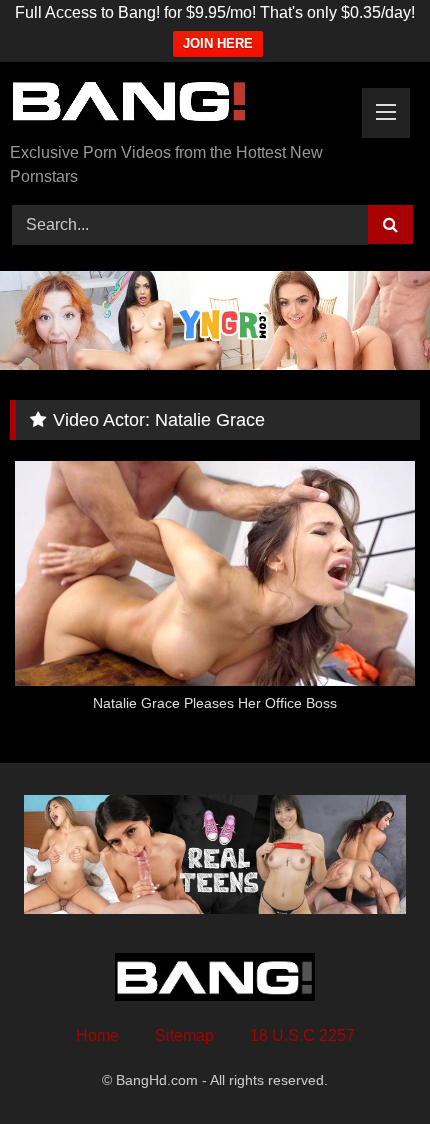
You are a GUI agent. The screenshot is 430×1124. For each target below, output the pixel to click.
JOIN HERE (218, 43)
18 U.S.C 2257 (302, 1035)
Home (97, 1035)
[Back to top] (368, 1064)
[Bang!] (176, 104)
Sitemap (184, 1035)
